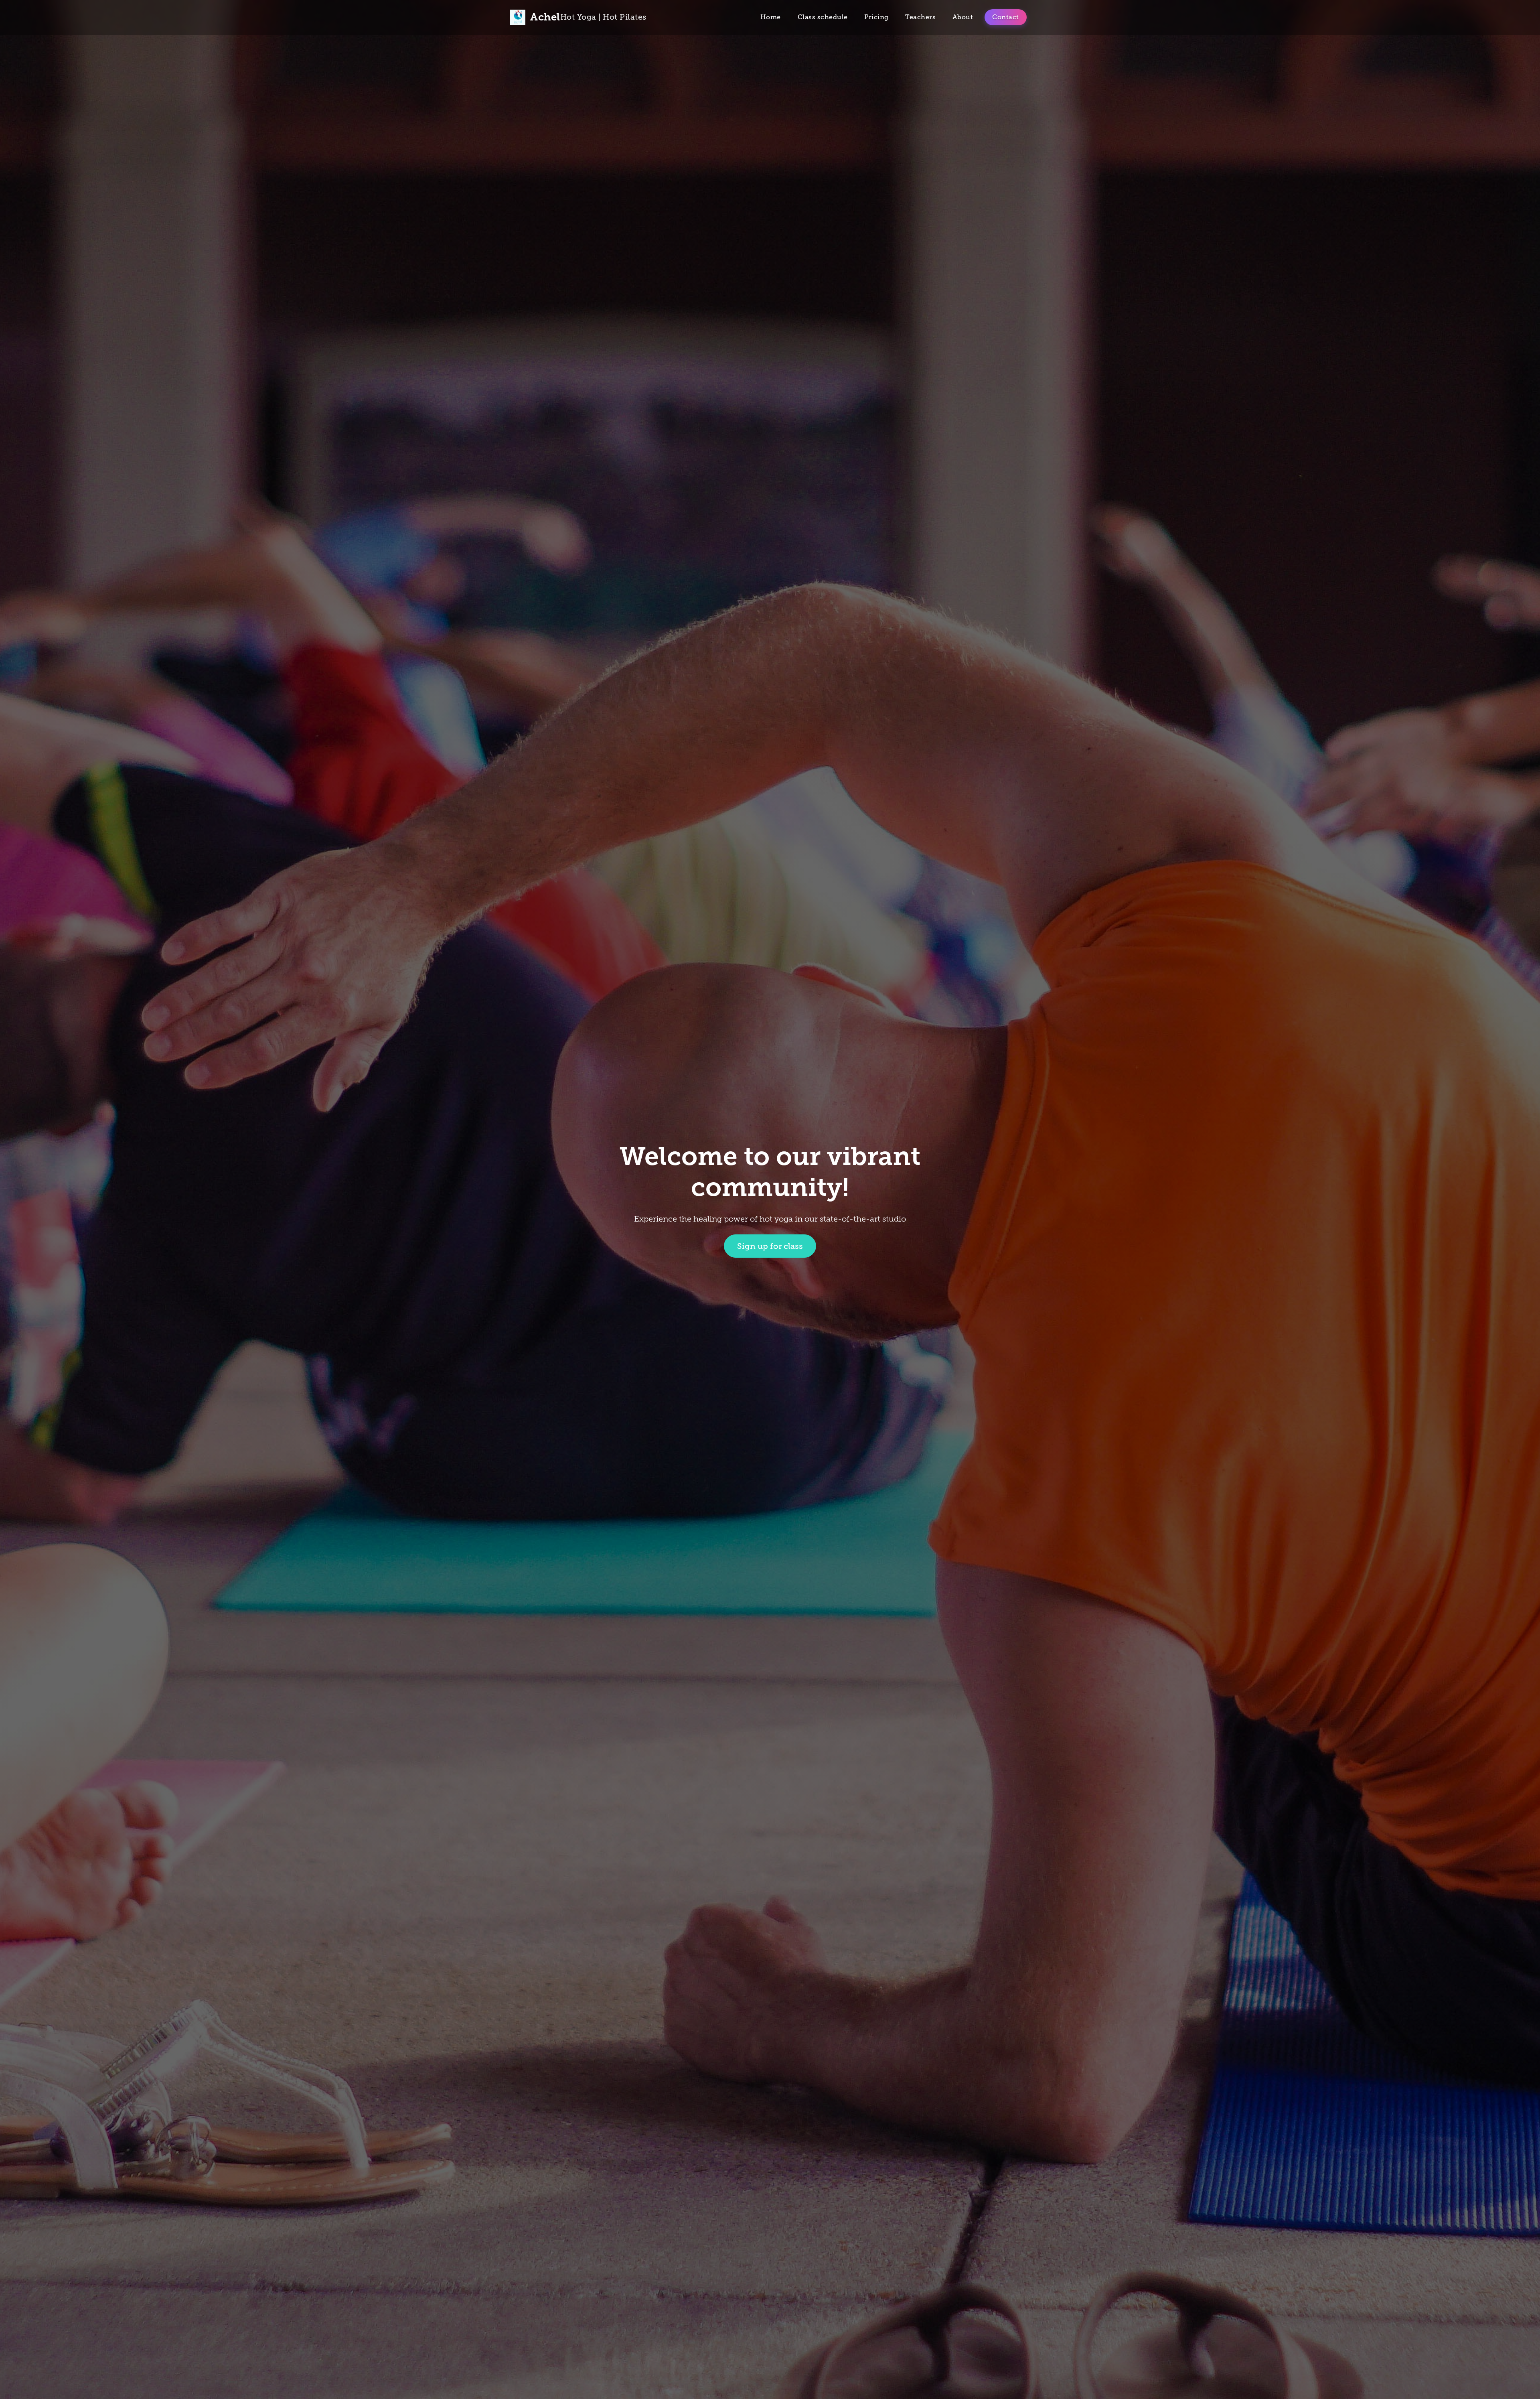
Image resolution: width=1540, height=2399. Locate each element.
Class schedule (823, 17)
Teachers (920, 17)
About (963, 17)
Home (771, 17)
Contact (1006, 17)
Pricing (876, 17)
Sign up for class (770, 1246)
